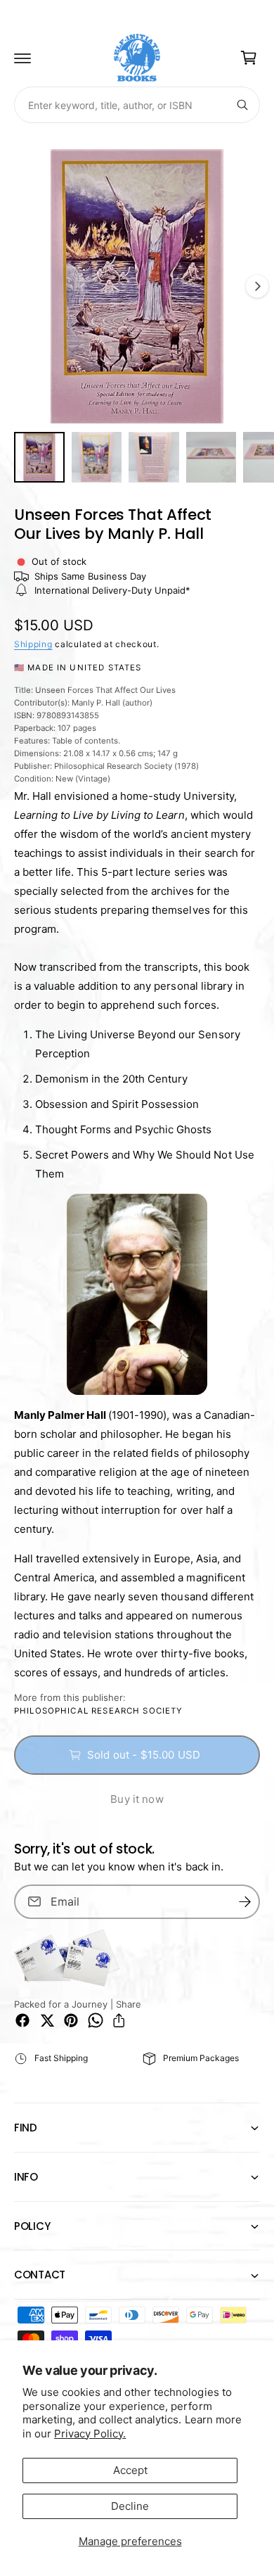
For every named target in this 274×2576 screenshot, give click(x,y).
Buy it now (137, 1799)
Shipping (33, 644)
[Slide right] (257, 286)
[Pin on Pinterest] (71, 2020)
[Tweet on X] (47, 2020)
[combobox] (137, 105)
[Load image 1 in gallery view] (39, 457)
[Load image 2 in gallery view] (97, 457)
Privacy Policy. (90, 2434)
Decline (130, 2506)
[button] (22, 58)
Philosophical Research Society (99, 1711)
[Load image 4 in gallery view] (211, 457)
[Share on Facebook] (22, 2020)
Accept (130, 2470)
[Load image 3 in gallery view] (154, 457)
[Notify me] (244, 1902)
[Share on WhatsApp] (96, 2020)
